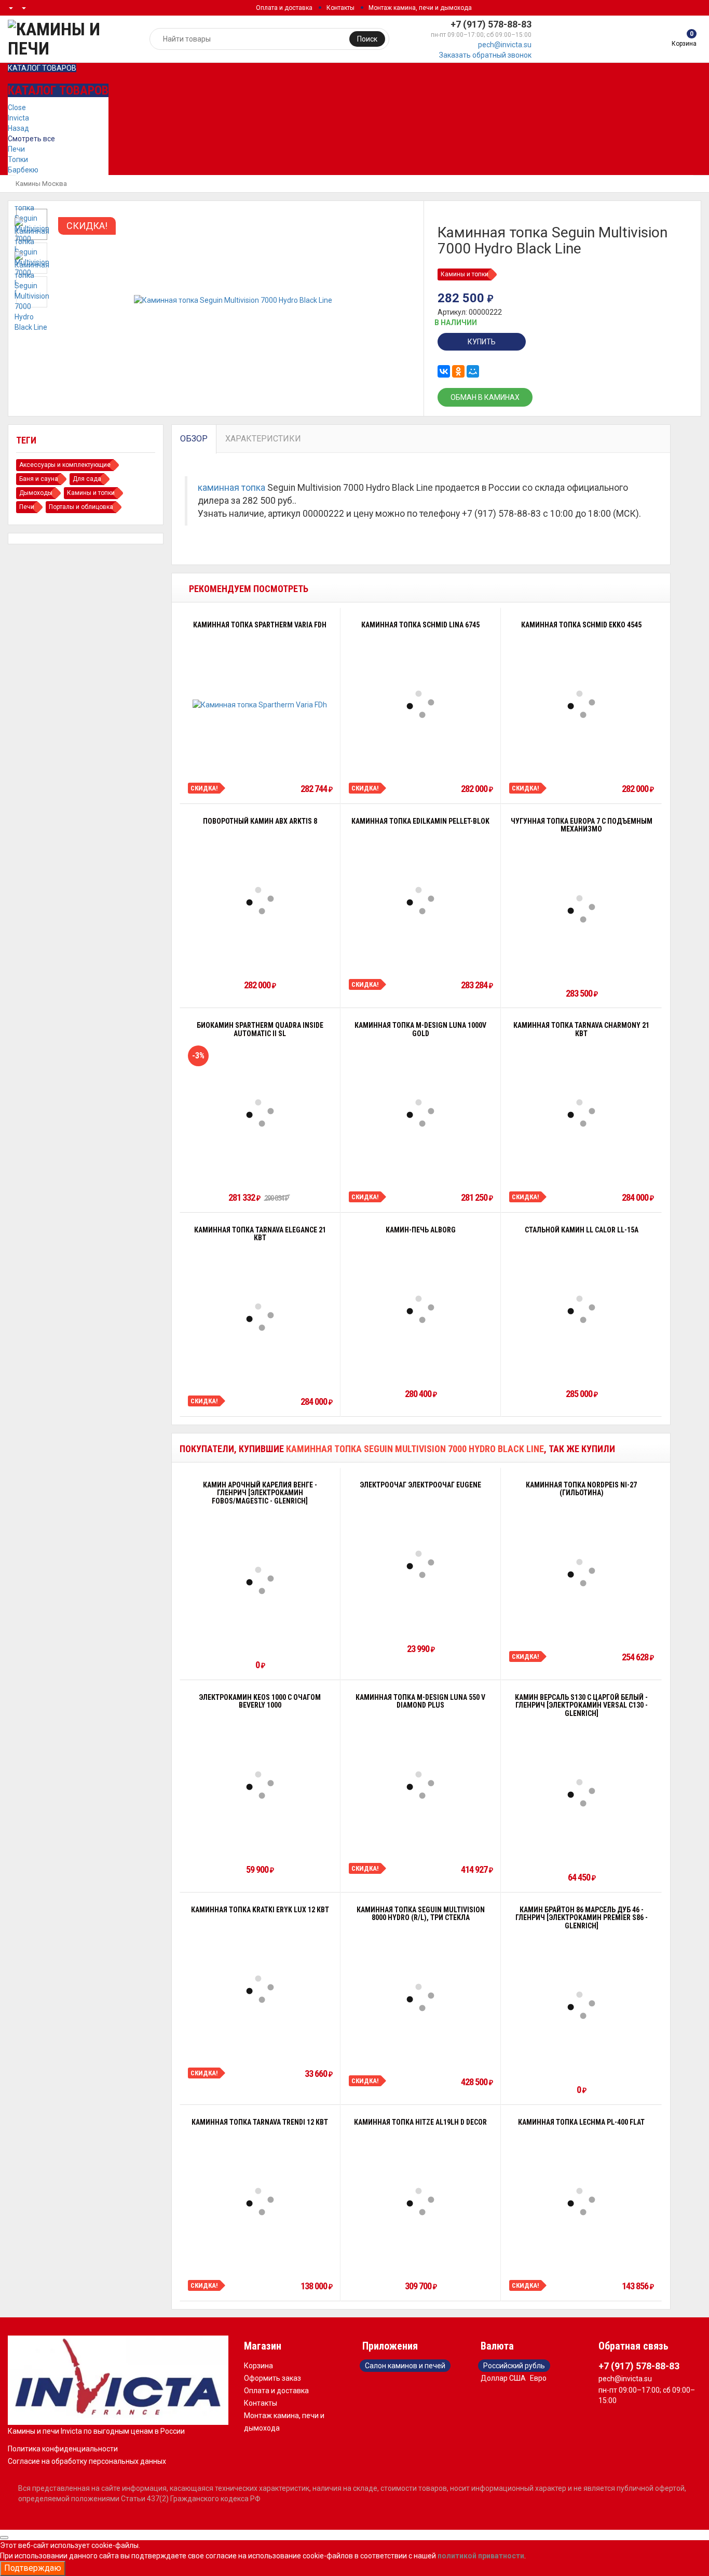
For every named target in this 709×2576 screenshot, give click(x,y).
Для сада (87, 479)
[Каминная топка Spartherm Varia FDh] (260, 704)
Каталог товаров (42, 68)
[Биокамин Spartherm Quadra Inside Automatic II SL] (260, 1113)
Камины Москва (41, 184)
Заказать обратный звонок (485, 55)
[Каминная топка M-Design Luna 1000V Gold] (420, 1113)
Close (17, 108)
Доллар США (503, 2378)
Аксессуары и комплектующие (65, 465)
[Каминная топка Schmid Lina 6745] (420, 704)
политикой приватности (481, 2556)
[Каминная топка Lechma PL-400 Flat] (581, 2202)
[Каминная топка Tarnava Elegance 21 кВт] (260, 1317)
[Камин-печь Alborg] (420, 1309)
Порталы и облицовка (81, 507)
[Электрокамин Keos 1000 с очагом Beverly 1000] (260, 1785)
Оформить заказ (272, 2378)
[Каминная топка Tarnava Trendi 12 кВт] (260, 2202)
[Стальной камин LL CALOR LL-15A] (581, 1309)
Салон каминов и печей (405, 2366)
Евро (538, 2378)
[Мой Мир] (473, 371)
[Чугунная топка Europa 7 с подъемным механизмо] (581, 909)
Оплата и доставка (284, 8)
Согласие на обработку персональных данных (87, 2461)
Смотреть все (31, 139)
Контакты (340, 8)
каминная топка (231, 488)
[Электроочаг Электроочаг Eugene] (420, 1564)
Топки (18, 159)
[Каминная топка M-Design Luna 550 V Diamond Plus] (420, 1785)
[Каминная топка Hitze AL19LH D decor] (420, 2202)
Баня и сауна (39, 479)
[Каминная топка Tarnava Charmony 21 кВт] (581, 1113)
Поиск (367, 39)
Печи (16, 149)
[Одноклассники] (458, 371)
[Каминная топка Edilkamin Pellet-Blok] (420, 901)
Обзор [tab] (194, 439)
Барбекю (23, 170)
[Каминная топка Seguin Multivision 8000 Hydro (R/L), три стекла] (420, 1997)
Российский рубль (514, 2366)
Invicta (18, 118)
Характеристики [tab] (263, 439)
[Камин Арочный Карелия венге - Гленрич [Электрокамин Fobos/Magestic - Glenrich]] (260, 1580)
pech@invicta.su (505, 45)
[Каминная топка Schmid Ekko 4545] (581, 704)
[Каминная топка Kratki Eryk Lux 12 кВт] (260, 1989)
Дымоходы (36, 493)
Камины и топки (465, 274)
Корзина (258, 2366)
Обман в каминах (485, 397)
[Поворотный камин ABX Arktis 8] (260, 901)
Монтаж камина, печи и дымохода (420, 8)
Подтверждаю (33, 2568)
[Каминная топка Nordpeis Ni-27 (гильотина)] (581, 1573)
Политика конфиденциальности (63, 2449)
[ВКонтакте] (444, 371)
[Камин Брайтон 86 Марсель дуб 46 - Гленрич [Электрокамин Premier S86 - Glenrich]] (581, 2005)
